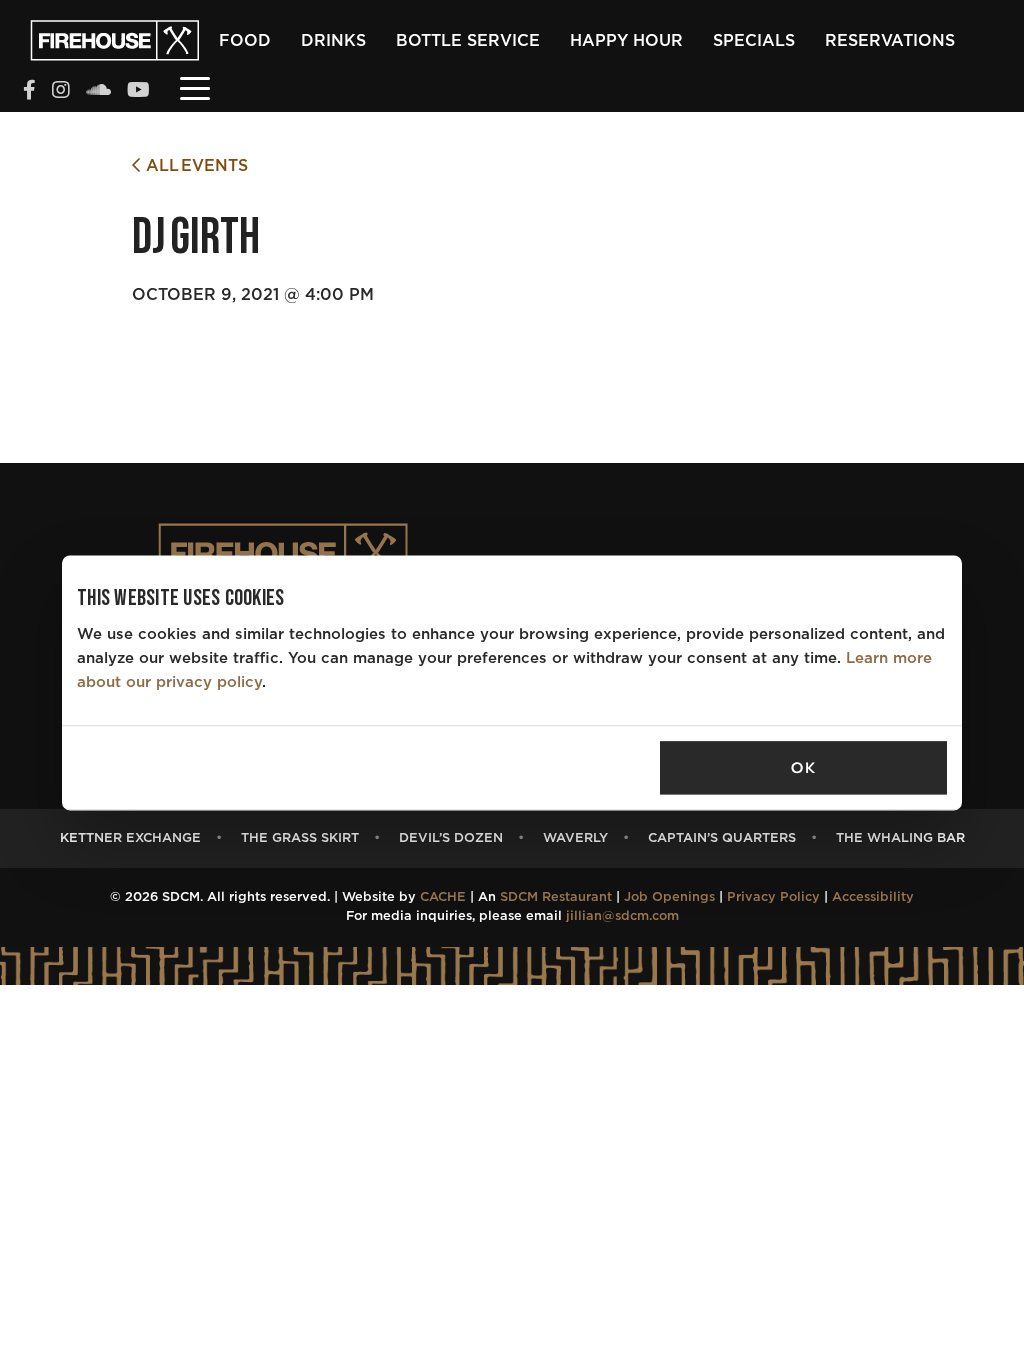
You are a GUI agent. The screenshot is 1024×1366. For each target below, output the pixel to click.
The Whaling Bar (900, 838)
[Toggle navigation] (195, 87)
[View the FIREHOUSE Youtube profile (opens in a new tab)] (138, 92)
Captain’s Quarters (722, 838)
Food (245, 41)
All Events (194, 166)
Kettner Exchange (130, 838)
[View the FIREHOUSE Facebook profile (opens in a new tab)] (29, 92)
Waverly (575, 838)
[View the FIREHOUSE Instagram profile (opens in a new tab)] (61, 92)
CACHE (443, 897)
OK (803, 768)
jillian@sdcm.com (622, 916)
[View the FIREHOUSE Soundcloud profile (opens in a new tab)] (98, 92)
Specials (754, 41)
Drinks (333, 41)
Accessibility (873, 897)
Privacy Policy (773, 897)
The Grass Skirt (300, 838)
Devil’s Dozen (451, 838)
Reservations (890, 41)
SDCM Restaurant (556, 897)
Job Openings (669, 897)
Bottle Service (468, 41)
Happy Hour (626, 41)
